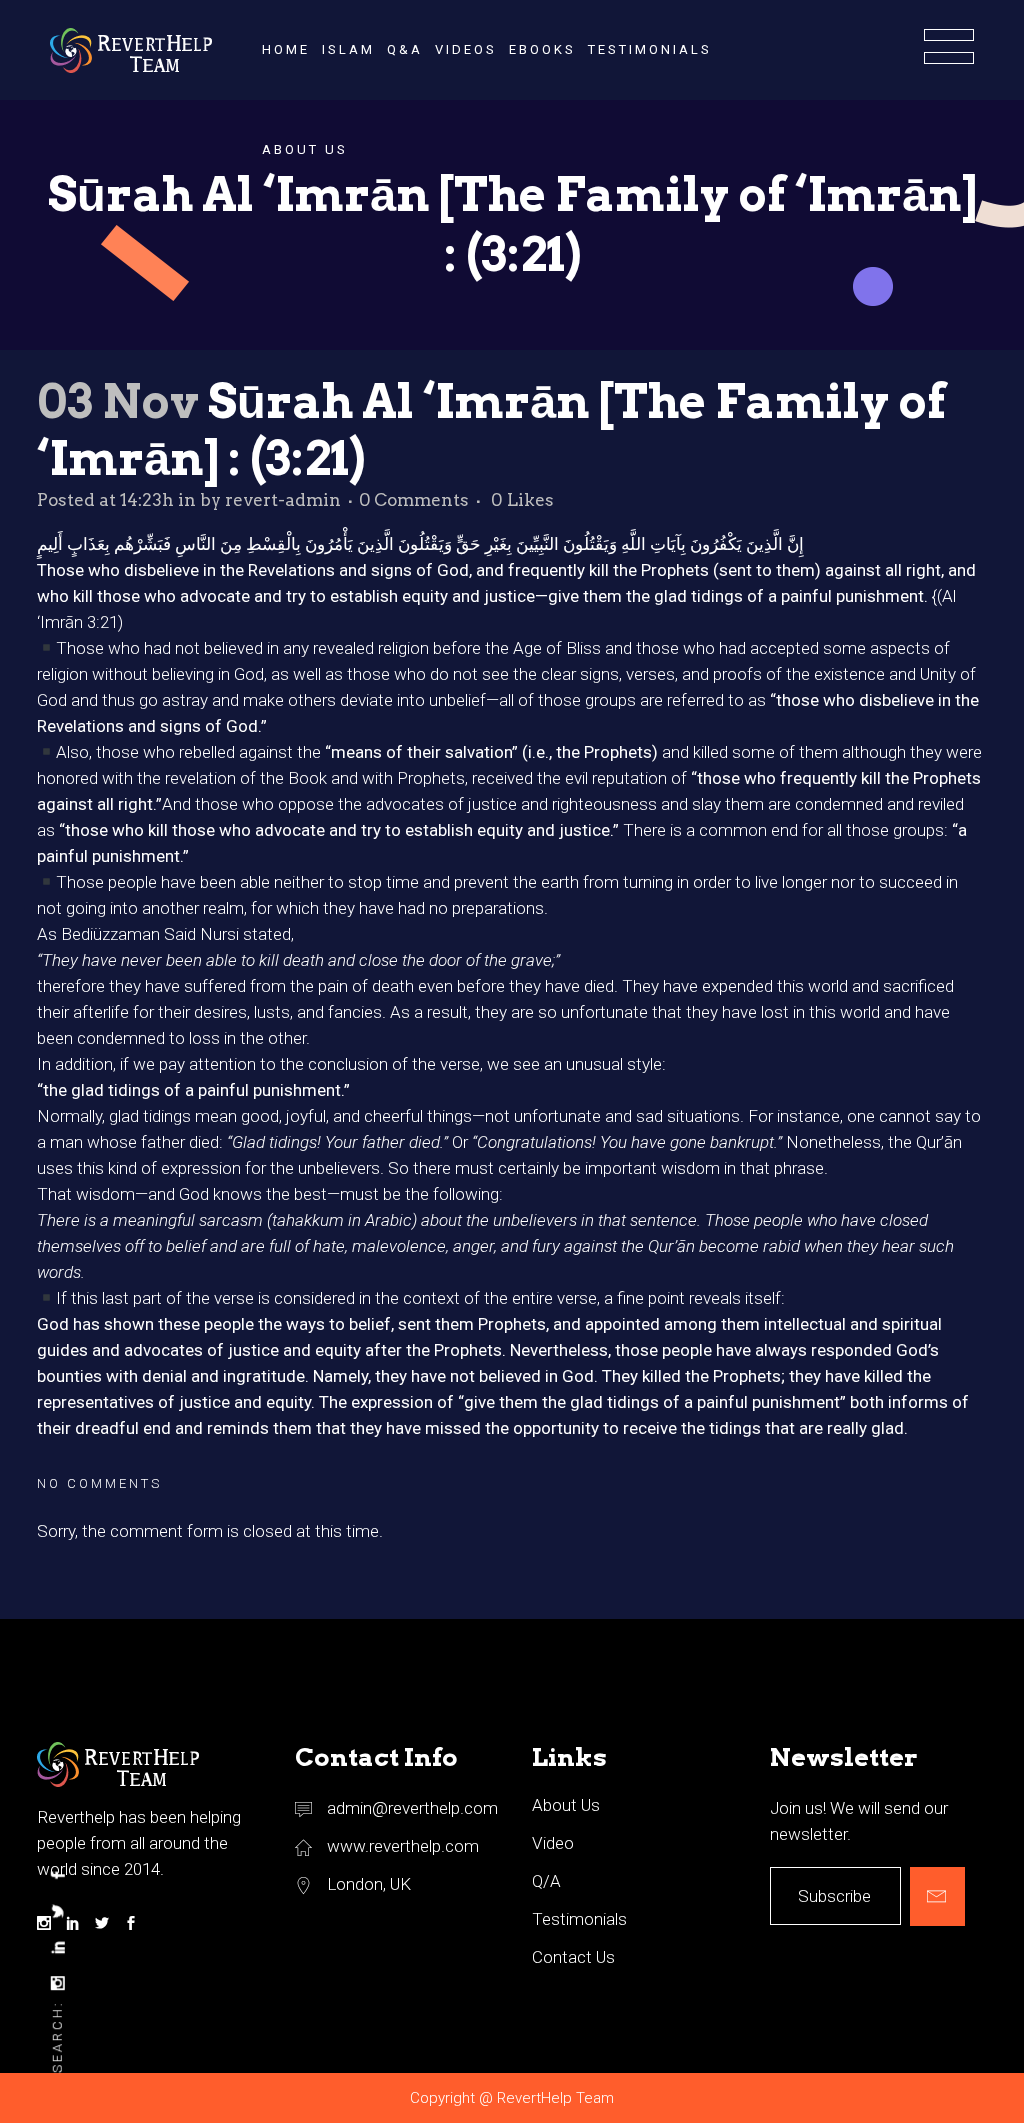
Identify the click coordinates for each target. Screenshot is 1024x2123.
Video (553, 1843)
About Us (566, 1805)
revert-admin (283, 500)
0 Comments (414, 500)
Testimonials (579, 1919)
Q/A (546, 1881)
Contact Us (573, 1957)
